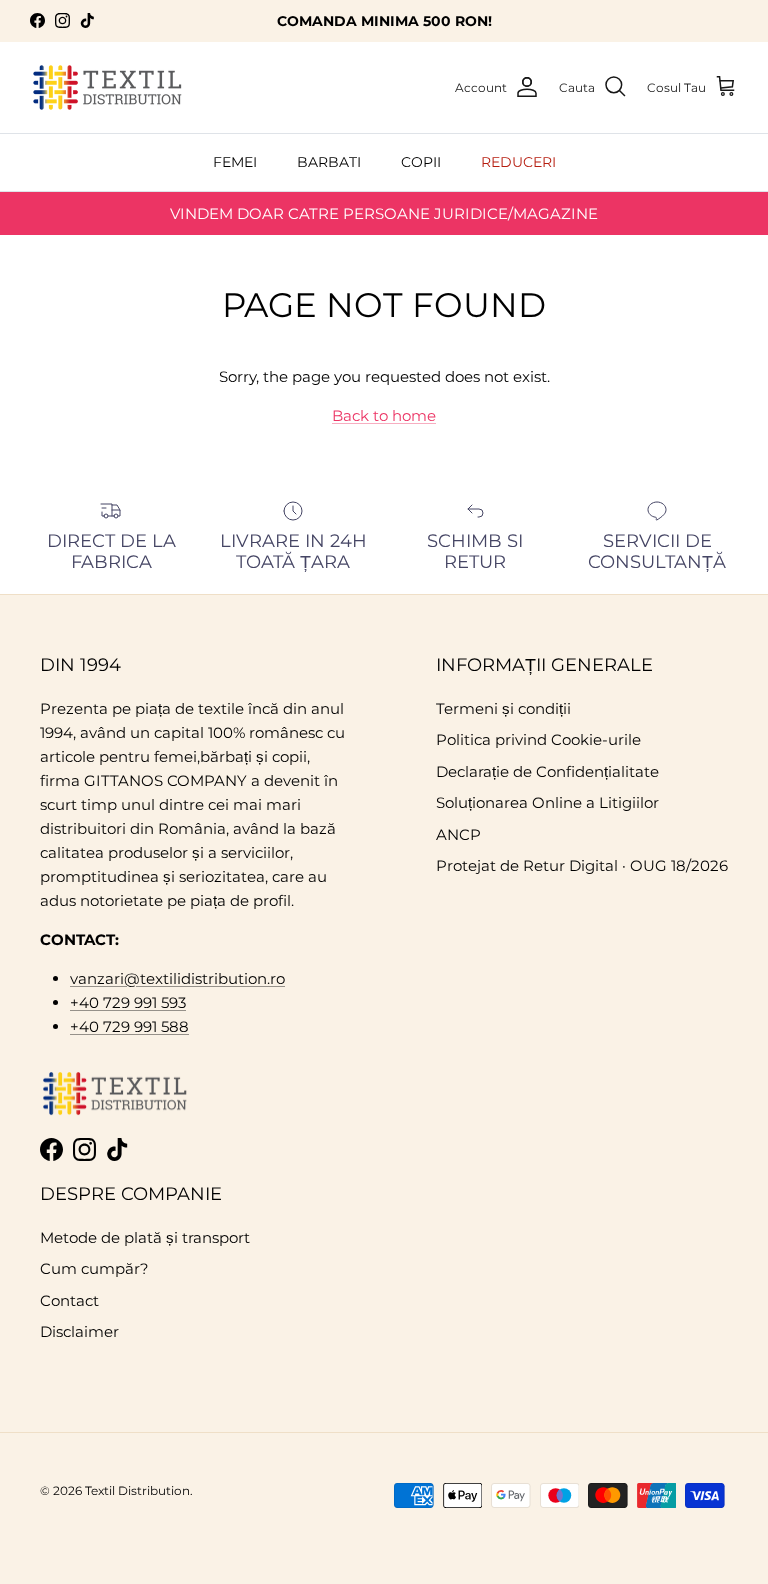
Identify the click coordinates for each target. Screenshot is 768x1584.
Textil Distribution (137, 1490)
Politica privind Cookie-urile (538, 739)
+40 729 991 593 (128, 1002)
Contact (69, 1300)
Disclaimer (79, 1331)
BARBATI (329, 162)
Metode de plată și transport (145, 1237)
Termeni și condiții (503, 708)
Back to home (384, 415)
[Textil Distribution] (107, 87)
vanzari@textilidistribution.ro (177, 978)
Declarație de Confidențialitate (547, 771)
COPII (421, 162)
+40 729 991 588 (129, 1026)
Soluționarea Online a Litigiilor (547, 802)
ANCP (458, 834)
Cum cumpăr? (94, 1268)
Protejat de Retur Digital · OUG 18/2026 (582, 865)
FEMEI (235, 162)
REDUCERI (518, 162)
